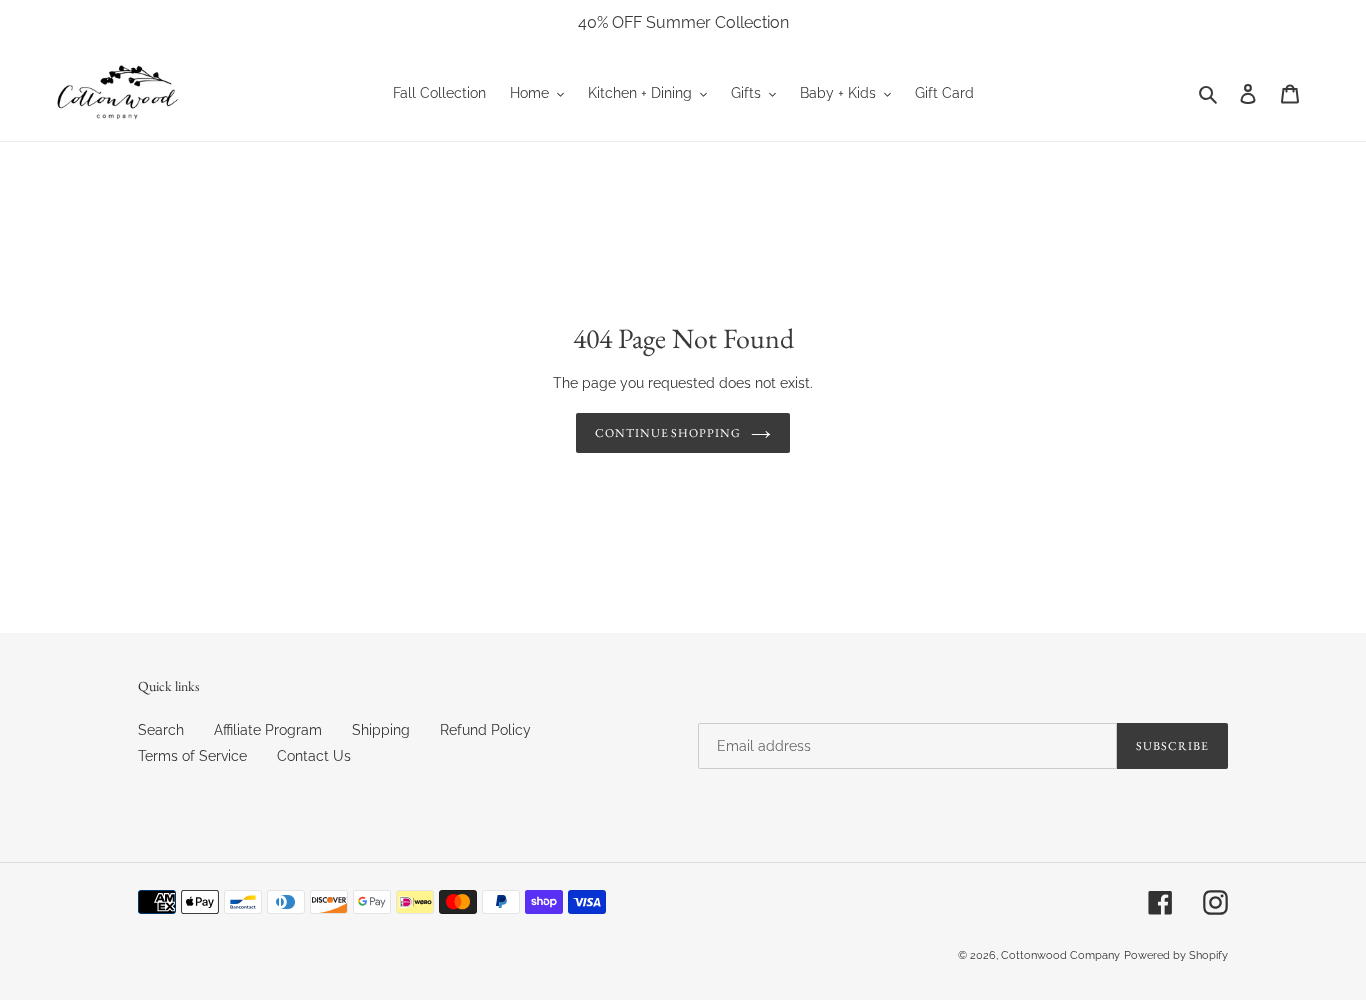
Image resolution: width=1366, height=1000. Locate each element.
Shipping (381, 730)
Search (161, 730)
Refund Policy (485, 730)
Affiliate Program (268, 730)
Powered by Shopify (1176, 955)
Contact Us (314, 756)
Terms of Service (192, 756)
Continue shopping (668, 433)
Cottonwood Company (1060, 955)
